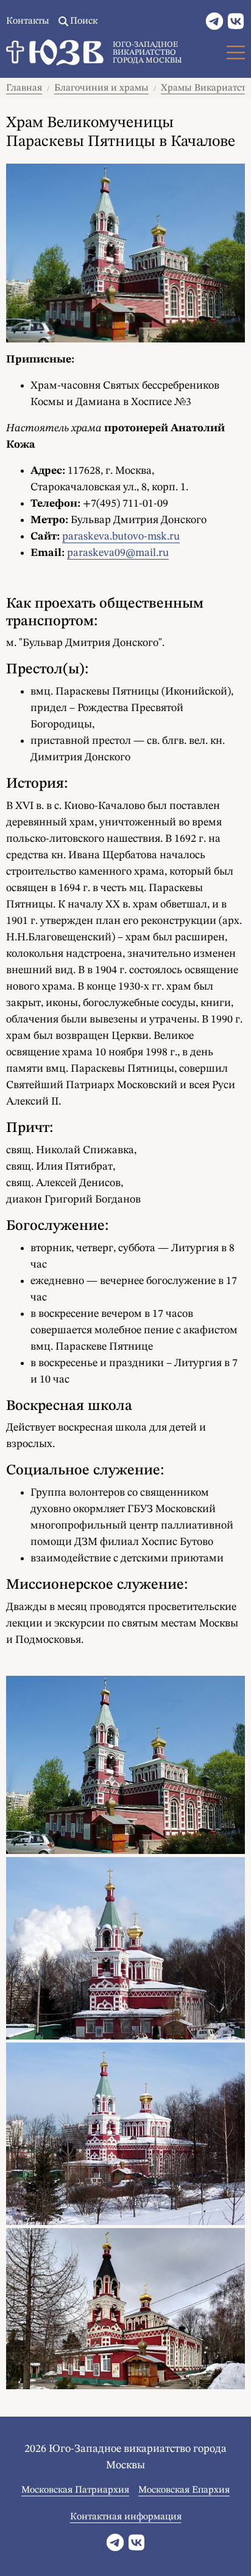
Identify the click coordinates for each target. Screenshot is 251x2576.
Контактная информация (126, 2517)
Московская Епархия (184, 2490)
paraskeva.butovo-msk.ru (121, 536)
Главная (24, 88)
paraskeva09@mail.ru (118, 553)
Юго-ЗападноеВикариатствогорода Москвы (147, 53)
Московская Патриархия (75, 2490)
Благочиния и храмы (101, 88)
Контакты (28, 21)
